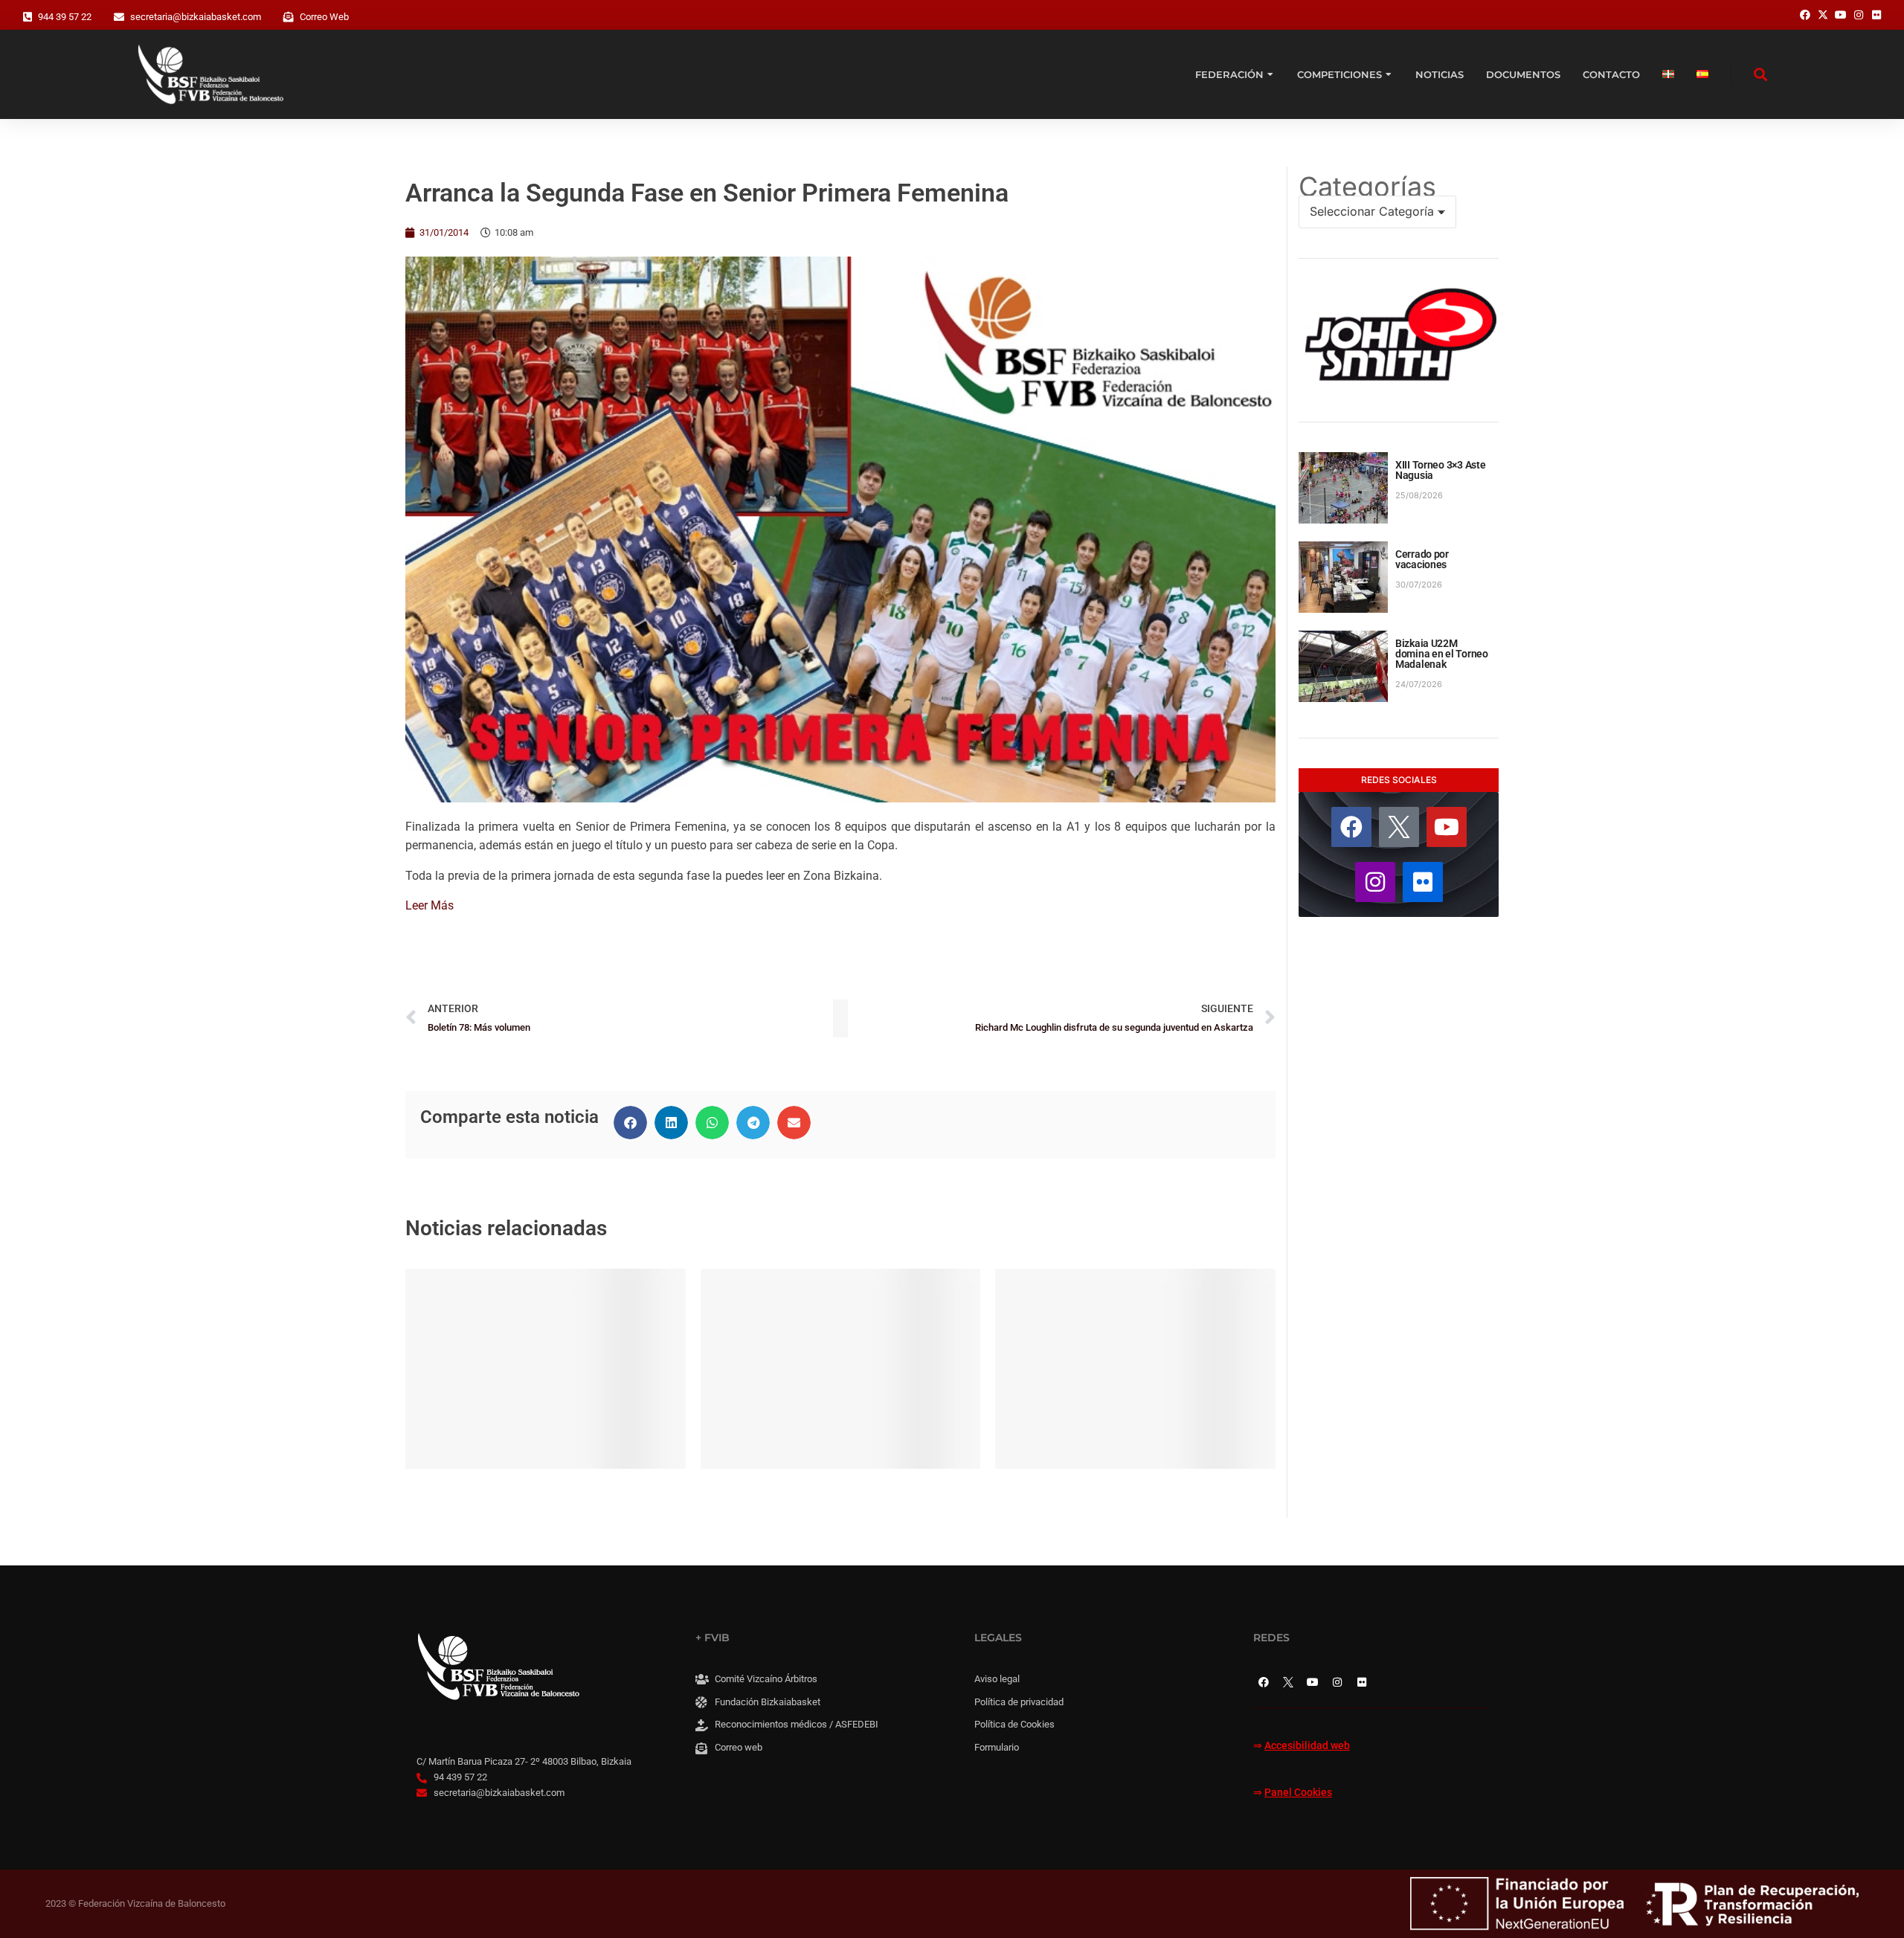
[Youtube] (1447, 827)
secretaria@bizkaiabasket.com (196, 17)
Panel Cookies (1298, 1793)
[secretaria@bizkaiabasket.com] (119, 17)
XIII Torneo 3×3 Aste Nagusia (1440, 470)
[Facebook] (1351, 827)
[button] (630, 1123)
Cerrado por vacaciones (1422, 559)
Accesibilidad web (1307, 1746)
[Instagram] (1375, 882)
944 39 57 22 (65, 17)
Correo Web (324, 17)
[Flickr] (1423, 882)
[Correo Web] (289, 17)
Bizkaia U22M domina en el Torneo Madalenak (1442, 654)
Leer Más (430, 905)
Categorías (1367, 187)
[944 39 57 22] (28, 17)
